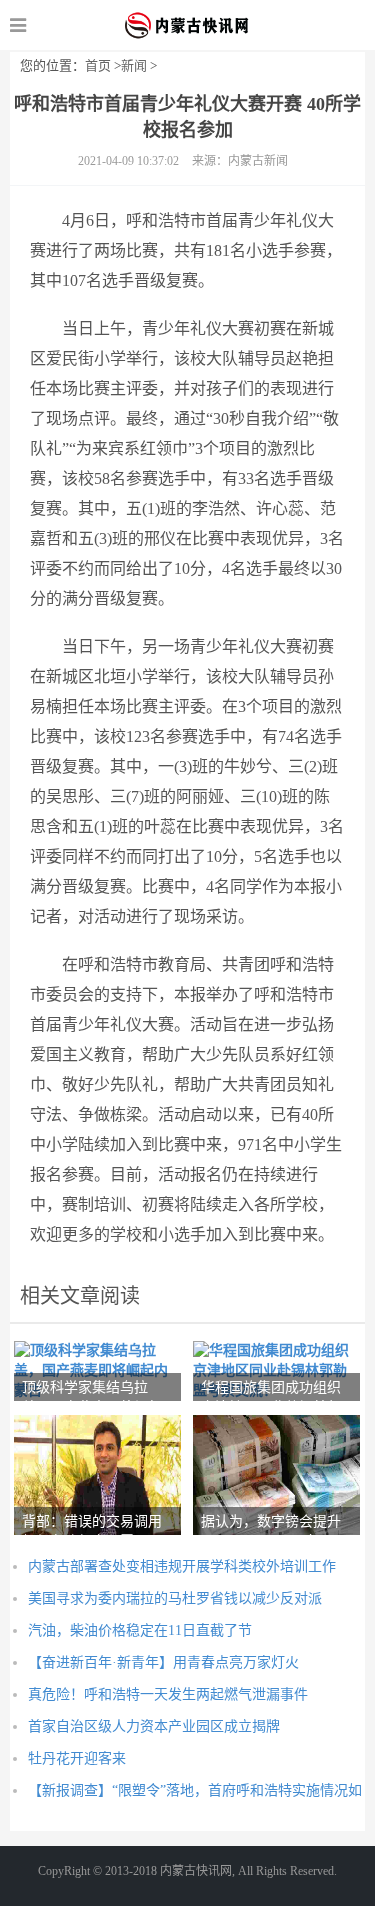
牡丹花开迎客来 (77, 1758)
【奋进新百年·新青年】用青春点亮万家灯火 (163, 1662)
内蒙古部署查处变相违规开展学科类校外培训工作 (182, 1566)
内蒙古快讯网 (187, 25)
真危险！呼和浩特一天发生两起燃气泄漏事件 (168, 1694)
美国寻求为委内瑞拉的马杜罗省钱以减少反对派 (175, 1598)
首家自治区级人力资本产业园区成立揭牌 (154, 1726)
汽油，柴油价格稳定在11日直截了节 (140, 1630)
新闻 (134, 65)
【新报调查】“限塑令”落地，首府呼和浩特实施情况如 (195, 1790)
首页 (98, 65)
